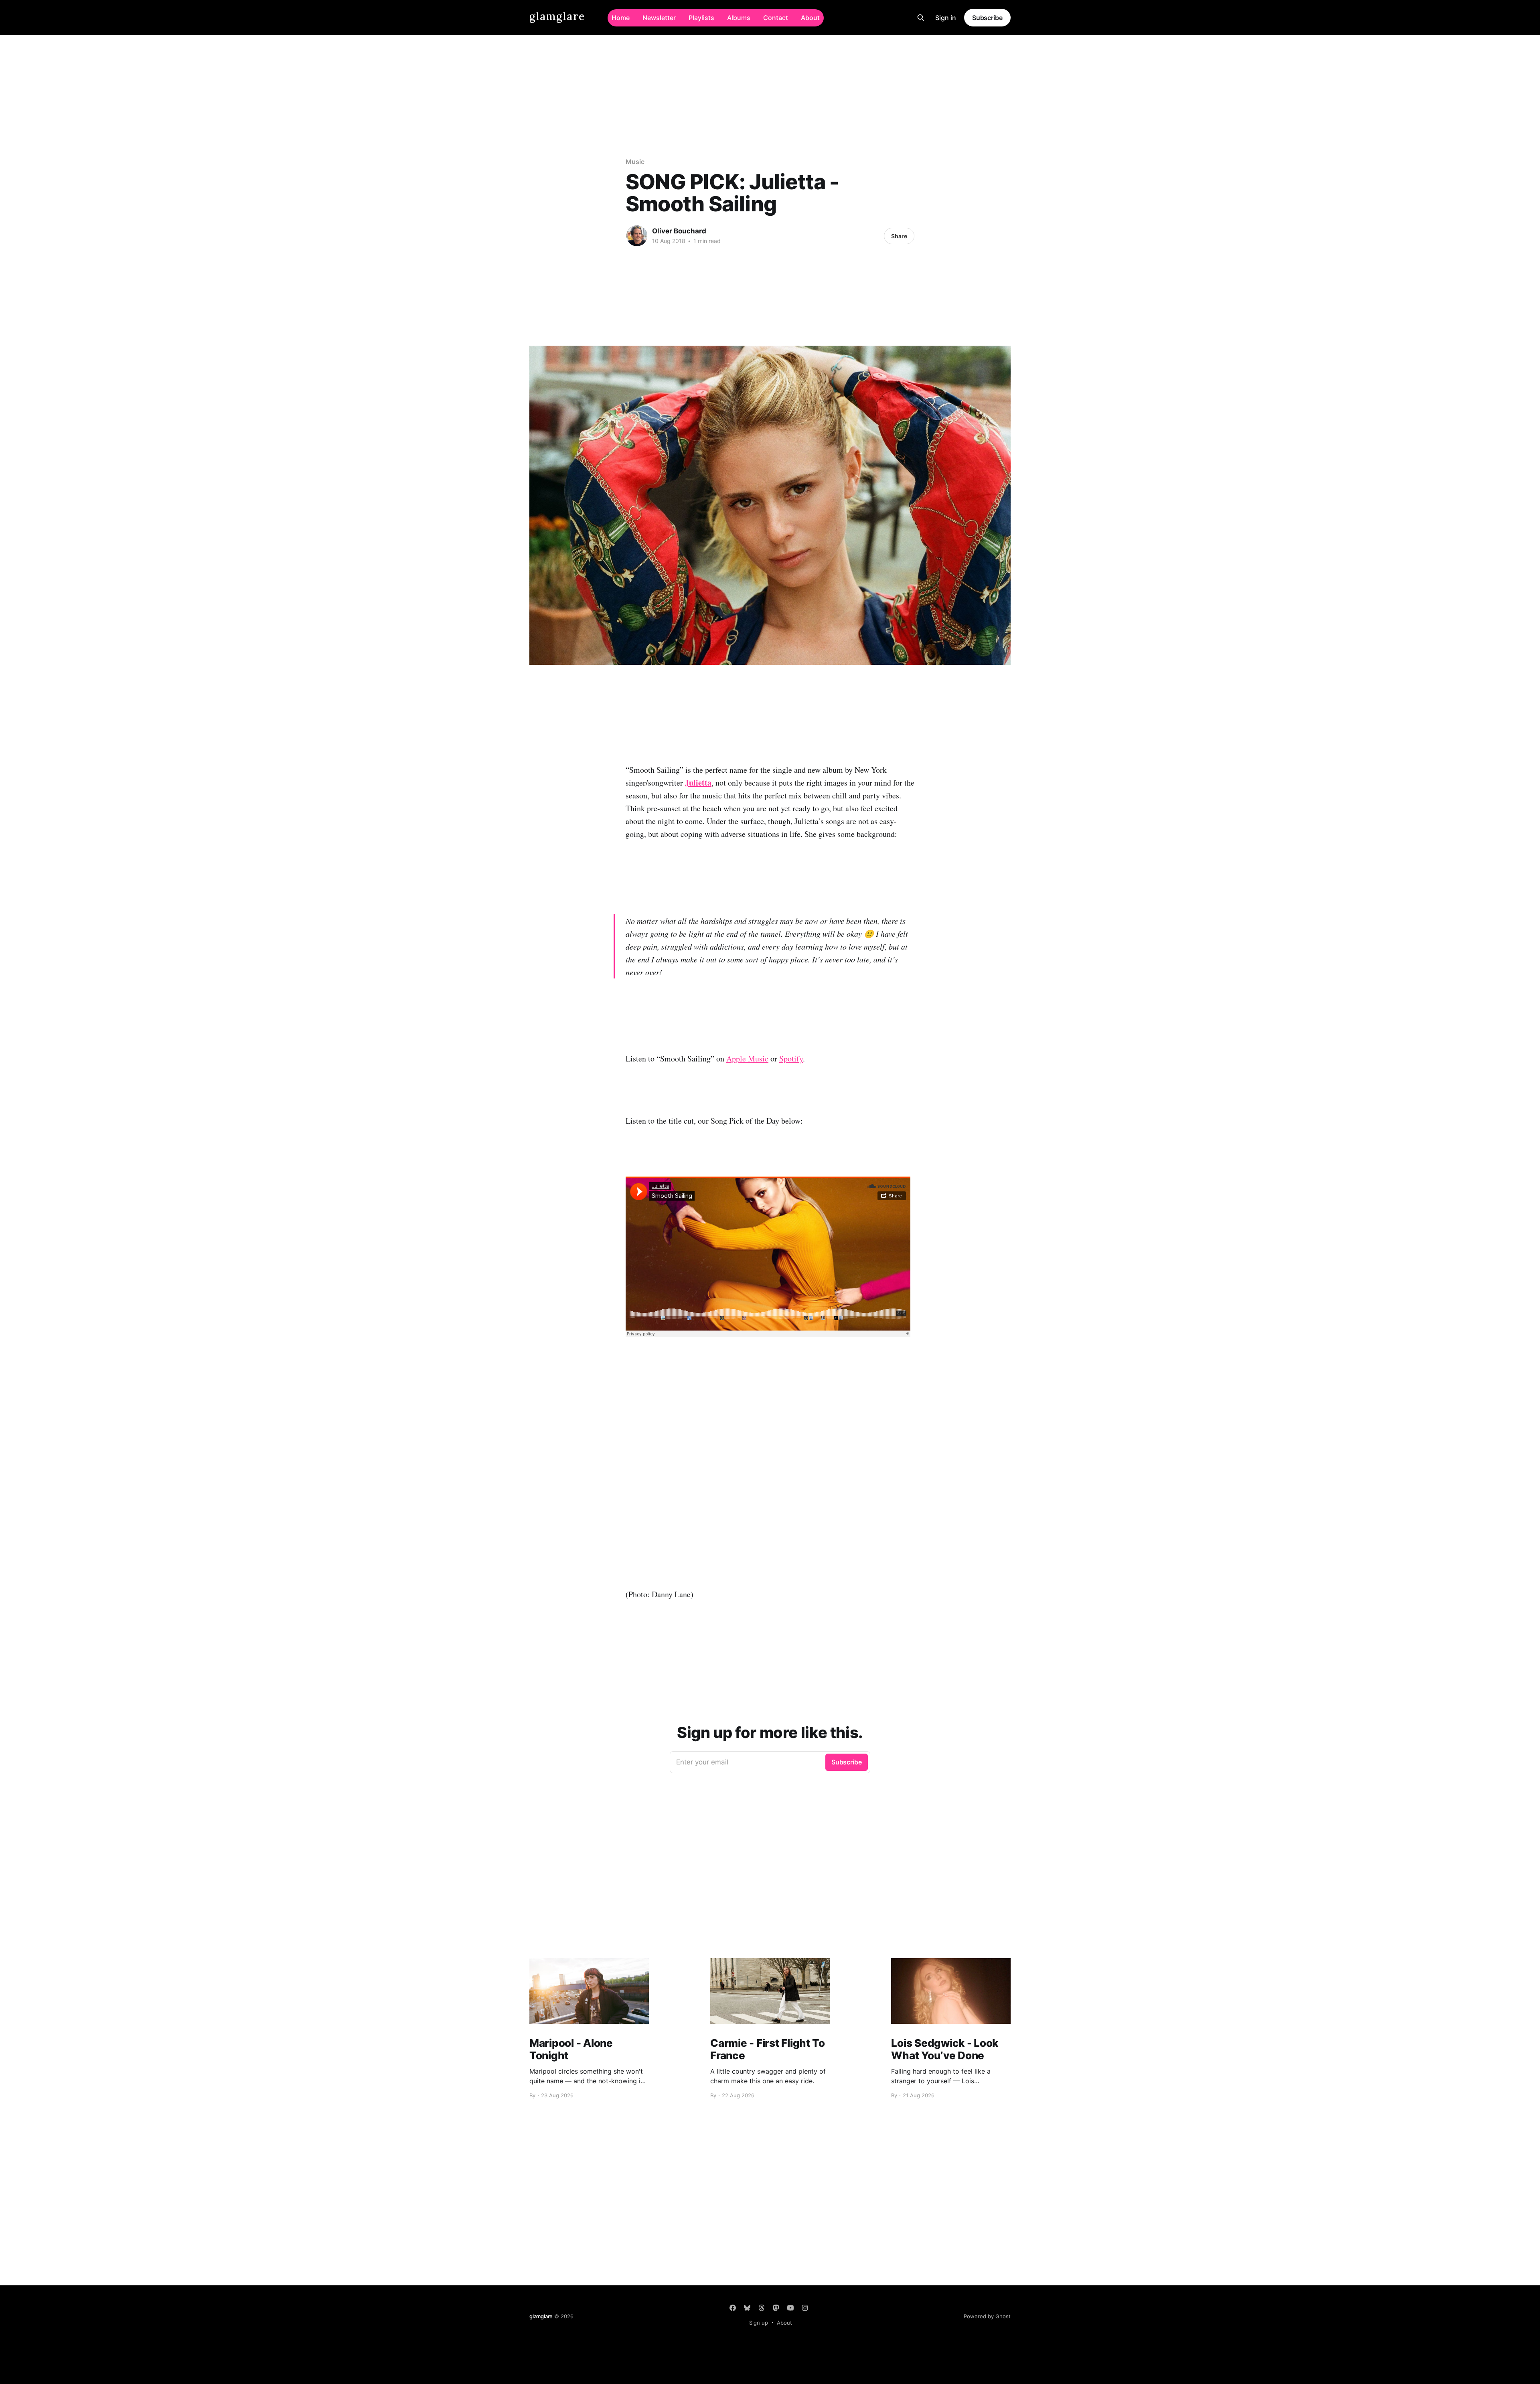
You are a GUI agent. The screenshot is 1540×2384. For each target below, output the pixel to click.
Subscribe (987, 18)
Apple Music (747, 1058)
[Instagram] (805, 2308)
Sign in (946, 18)
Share (899, 236)
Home (621, 18)
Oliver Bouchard (679, 231)
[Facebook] (733, 2308)
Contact (776, 18)
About (810, 18)
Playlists (701, 18)
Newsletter (659, 18)
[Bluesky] (747, 2308)
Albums (739, 18)
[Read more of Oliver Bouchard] (637, 236)
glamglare (557, 17)
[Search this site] (921, 18)
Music (635, 162)
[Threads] (762, 2308)
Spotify (791, 1058)
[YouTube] (790, 2308)
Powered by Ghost (987, 2316)
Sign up (759, 2323)
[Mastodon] (776, 2308)
